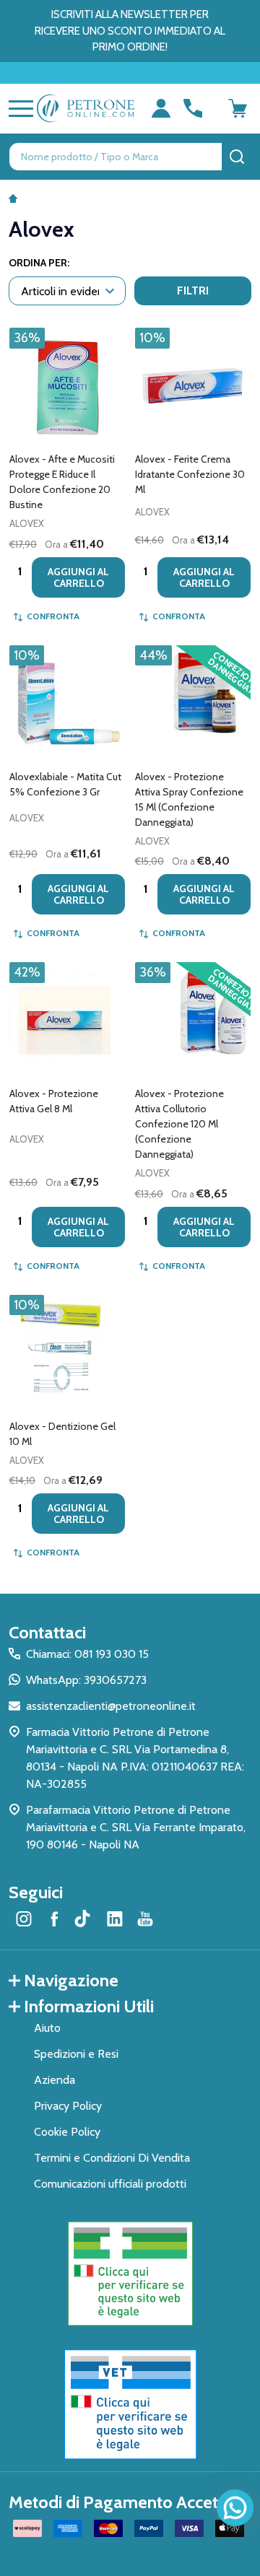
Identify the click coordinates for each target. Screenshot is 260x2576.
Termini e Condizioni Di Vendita (112, 2158)
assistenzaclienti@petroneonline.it (111, 1706)
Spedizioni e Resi (76, 2054)
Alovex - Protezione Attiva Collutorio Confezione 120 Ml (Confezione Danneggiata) (179, 1124)
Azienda (55, 2080)
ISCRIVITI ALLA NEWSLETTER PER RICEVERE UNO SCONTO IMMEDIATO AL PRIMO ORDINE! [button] (130, 31)
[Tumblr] (84, 1918)
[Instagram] (24, 1918)
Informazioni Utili (89, 2006)
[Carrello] (238, 108)
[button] (130, 2274)
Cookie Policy (67, 2132)
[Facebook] (54, 1918)
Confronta (53, 616)
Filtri (193, 291)
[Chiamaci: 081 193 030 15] (193, 108)
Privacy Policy (68, 2106)
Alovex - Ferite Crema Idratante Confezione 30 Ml (190, 474)
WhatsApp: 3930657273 (86, 1680)
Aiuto (47, 2028)
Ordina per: (39, 263)
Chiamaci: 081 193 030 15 (87, 1654)
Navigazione (71, 1980)
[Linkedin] (115, 1918)
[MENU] (18, 108)
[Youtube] (145, 1918)
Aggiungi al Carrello (78, 577)
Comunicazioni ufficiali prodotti (110, 2184)
